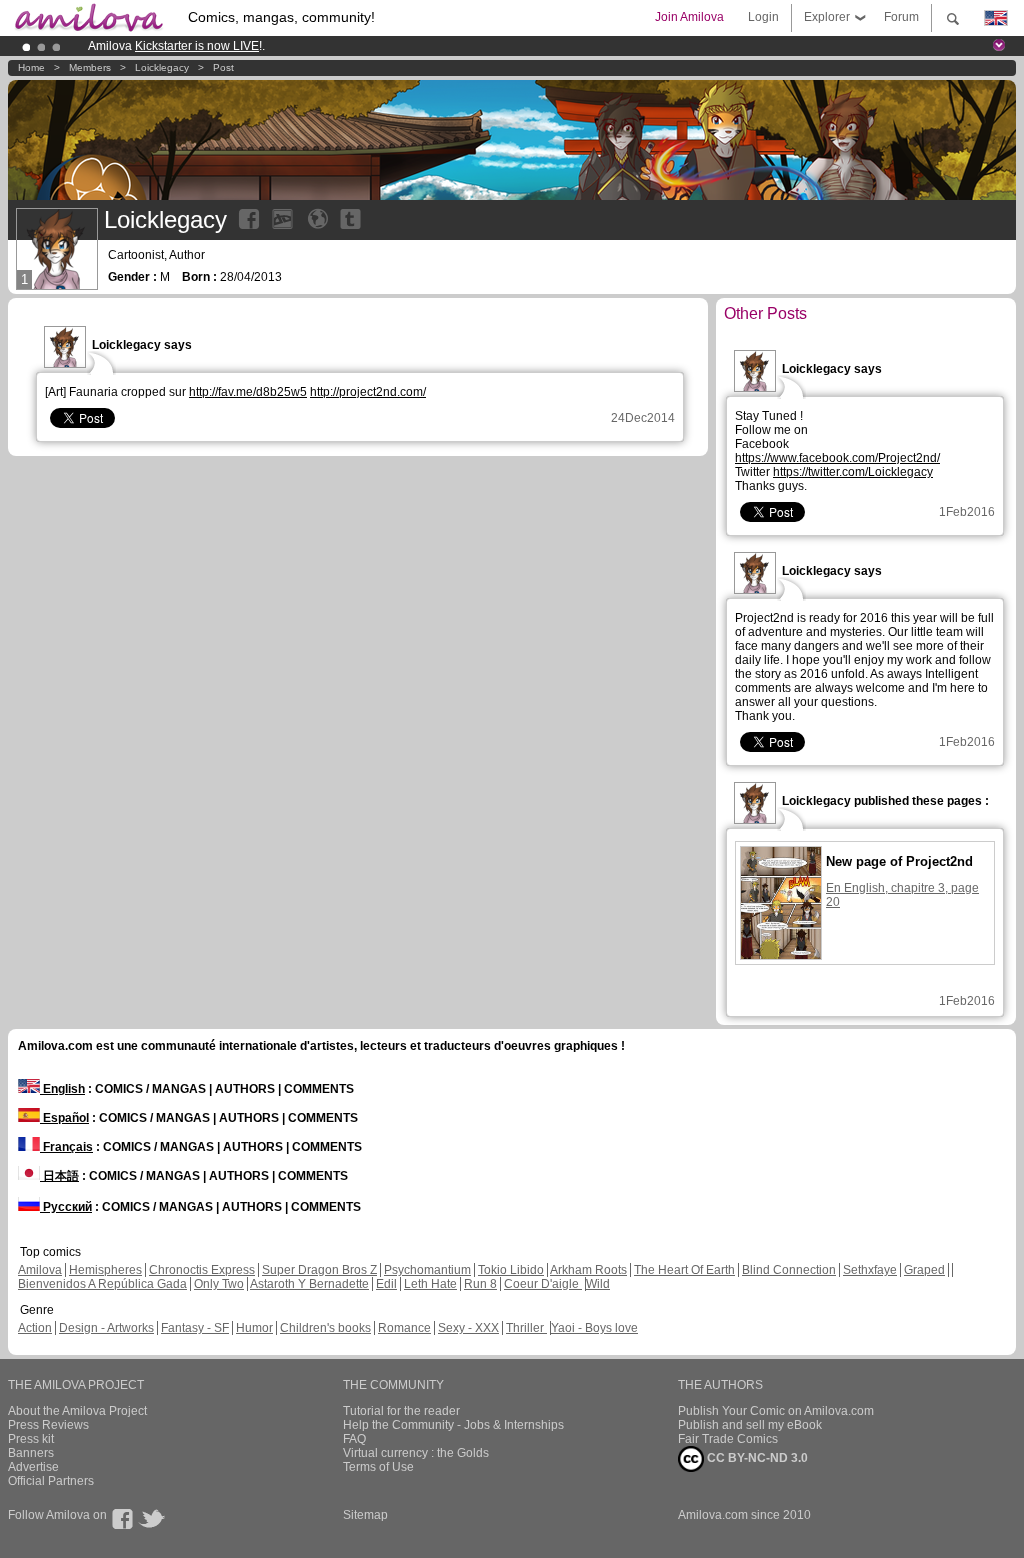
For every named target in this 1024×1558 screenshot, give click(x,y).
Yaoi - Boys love (594, 1328)
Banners (31, 1453)
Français (66, 1147)
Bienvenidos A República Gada (102, 1284)
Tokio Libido (511, 1270)
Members (90, 67)
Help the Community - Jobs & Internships (453, 1425)
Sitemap (365, 1515)
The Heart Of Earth (684, 1270)
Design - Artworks (106, 1328)
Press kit (31, 1439)
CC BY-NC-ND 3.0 (756, 1458)
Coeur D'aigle (543, 1284)
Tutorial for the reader (401, 1411)
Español (64, 1118)
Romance (404, 1328)
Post (223, 67)
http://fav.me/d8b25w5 (248, 392)
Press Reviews (48, 1425)
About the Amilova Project (77, 1411)
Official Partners (51, 1481)
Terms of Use (378, 1467)
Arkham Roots (588, 1270)
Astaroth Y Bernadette (309, 1284)
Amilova (40, 1270)
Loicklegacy (162, 67)
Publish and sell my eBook (750, 1425)
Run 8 (480, 1284)
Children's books (325, 1328)
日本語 (59, 1176)
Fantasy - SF (195, 1328)
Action (35, 1328)
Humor (254, 1328)
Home (31, 67)
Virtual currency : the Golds (416, 1453)
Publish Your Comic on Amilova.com (776, 1411)
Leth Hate (430, 1284)
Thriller (526, 1328)
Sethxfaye (870, 1270)
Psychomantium (427, 1270)
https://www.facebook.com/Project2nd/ (837, 458)
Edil (386, 1284)
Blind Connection (789, 1270)
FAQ (354, 1439)
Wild (598, 1284)
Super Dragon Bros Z (319, 1270)
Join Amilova (689, 17)
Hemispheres (105, 1270)
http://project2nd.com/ (368, 392)
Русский (66, 1207)
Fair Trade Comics (728, 1439)
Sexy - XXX (468, 1328)
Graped (924, 1270)
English (62, 1089)
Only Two (219, 1284)
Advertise (33, 1467)
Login (763, 17)
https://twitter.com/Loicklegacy (853, 472)
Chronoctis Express (202, 1270)
